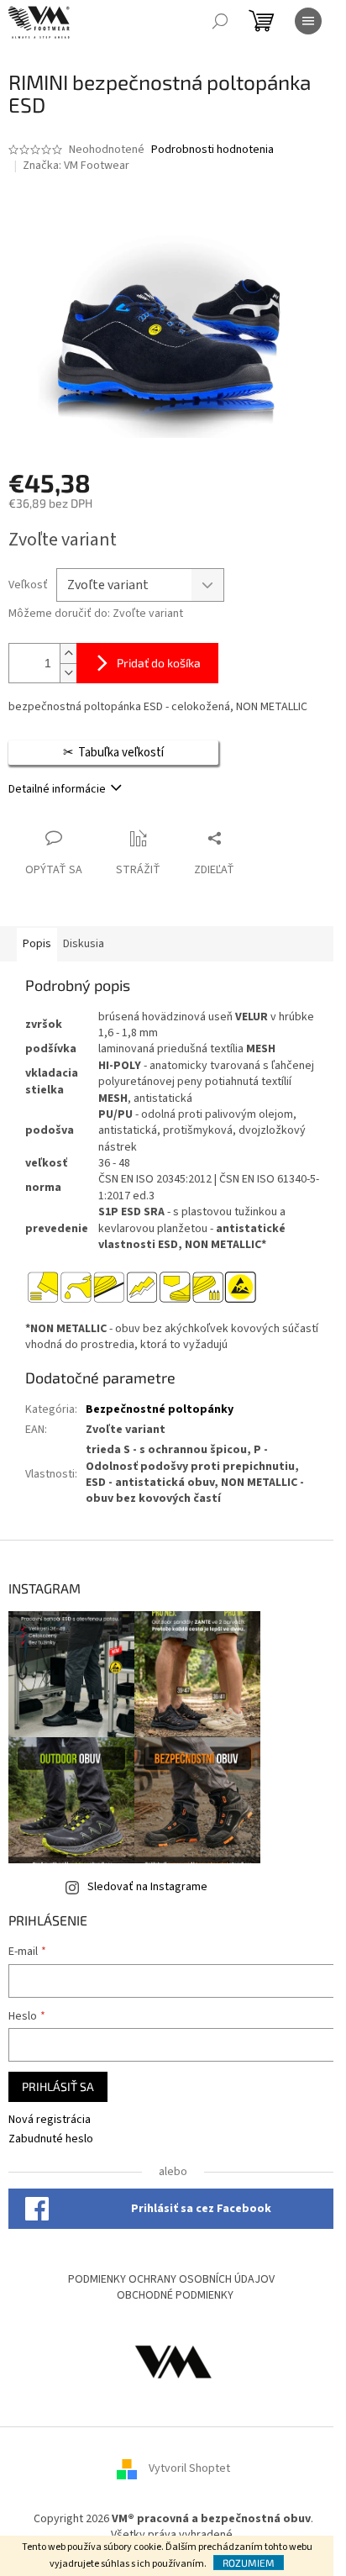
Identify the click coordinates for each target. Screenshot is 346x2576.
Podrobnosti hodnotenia (212, 150)
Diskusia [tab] (84, 944)
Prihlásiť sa (58, 2086)
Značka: (76, 166)
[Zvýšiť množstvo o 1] (68, 653)
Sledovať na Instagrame (147, 1887)
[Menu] (308, 21)
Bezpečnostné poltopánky (160, 1409)
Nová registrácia (50, 2120)
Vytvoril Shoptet (189, 2468)
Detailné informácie (57, 789)
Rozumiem (249, 2563)
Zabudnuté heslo (51, 2139)
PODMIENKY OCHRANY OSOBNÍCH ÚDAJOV (171, 2279)
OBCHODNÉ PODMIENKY (175, 2295)
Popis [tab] (37, 944)
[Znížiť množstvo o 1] (68, 673)
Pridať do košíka (159, 663)
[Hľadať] (220, 21)
